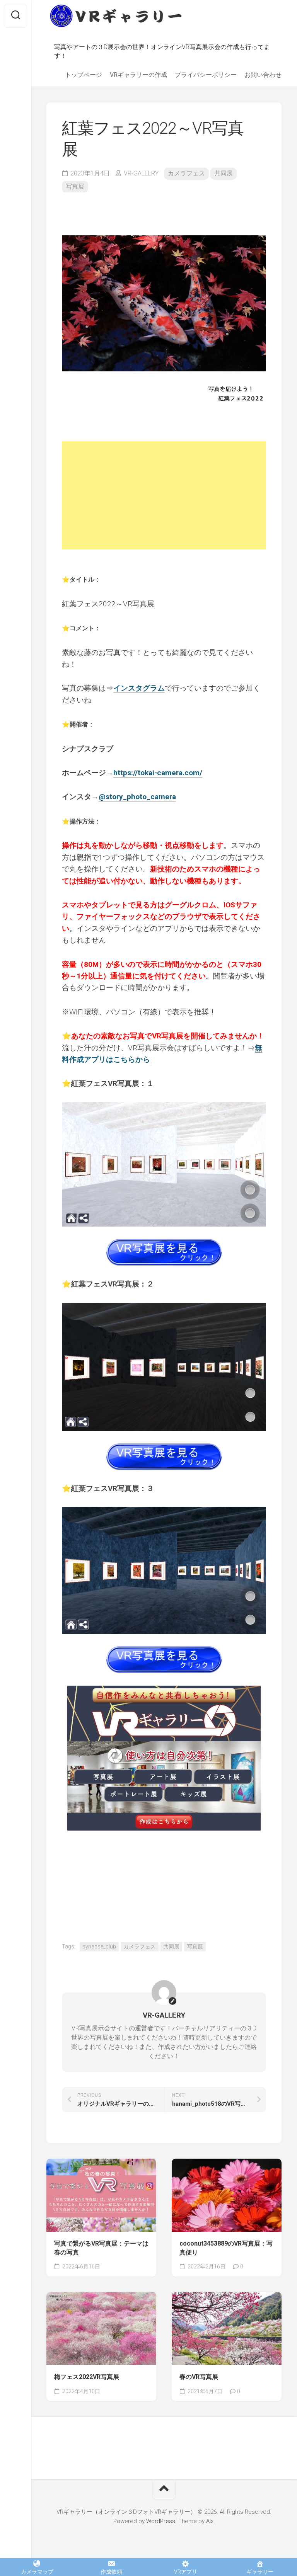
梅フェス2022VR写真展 (87, 2377)
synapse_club (99, 1946)
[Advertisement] (164, 495)
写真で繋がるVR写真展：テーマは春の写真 (101, 2248)
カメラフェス (186, 173)
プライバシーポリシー (206, 75)
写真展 (75, 186)
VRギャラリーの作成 (138, 75)
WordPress (161, 2521)
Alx (210, 2521)
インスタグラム (139, 688)
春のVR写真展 (199, 2377)
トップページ (84, 75)
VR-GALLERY (141, 173)
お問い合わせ (263, 75)
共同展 (224, 173)
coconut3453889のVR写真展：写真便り (226, 2248)
